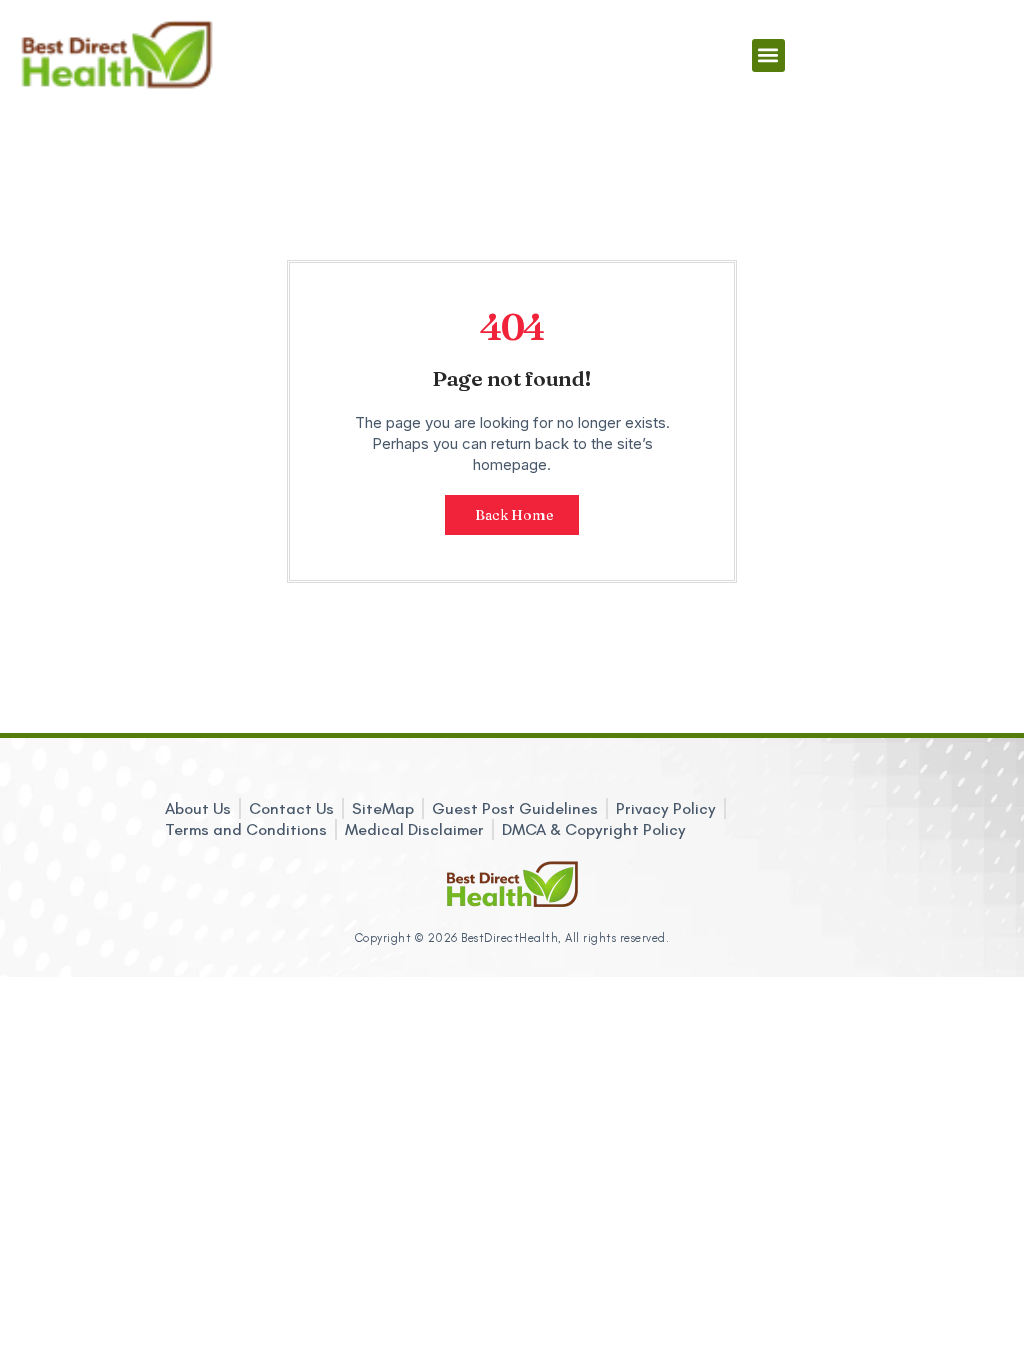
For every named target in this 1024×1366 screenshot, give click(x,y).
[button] (768, 55)
